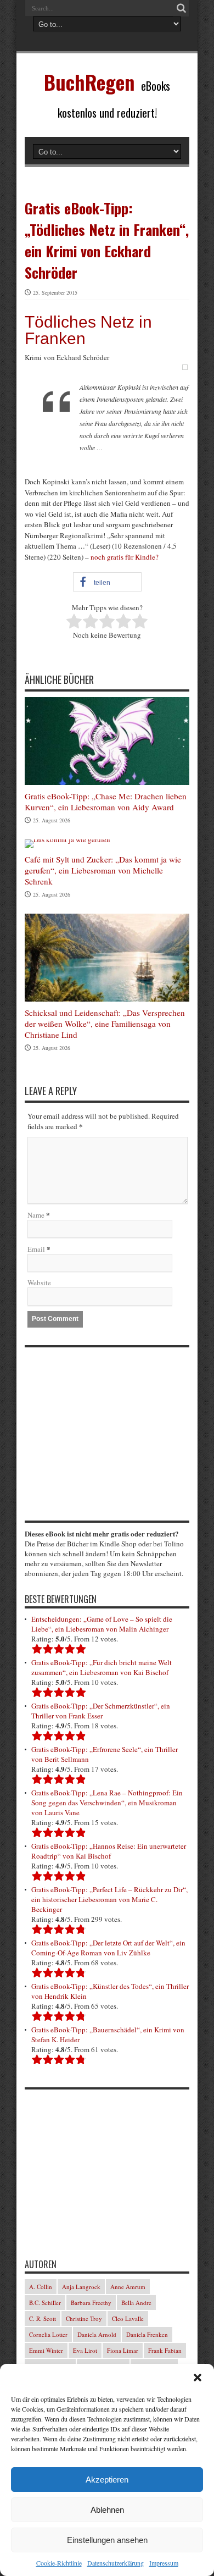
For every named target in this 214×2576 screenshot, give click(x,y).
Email (36, 1249)
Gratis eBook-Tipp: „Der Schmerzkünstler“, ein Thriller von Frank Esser (101, 1711)
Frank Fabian (165, 2350)
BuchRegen (89, 82)
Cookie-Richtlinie (59, 2563)
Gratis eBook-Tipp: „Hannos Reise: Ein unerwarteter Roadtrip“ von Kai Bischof (109, 1851)
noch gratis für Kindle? (125, 557)
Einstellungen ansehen (107, 2540)
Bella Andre (136, 2303)
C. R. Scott (43, 2318)
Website (39, 1283)
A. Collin (41, 2287)
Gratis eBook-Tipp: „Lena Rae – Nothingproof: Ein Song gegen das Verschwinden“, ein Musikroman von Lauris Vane (107, 1803)
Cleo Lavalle (128, 2318)
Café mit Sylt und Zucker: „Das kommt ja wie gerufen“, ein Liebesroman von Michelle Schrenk (103, 870)
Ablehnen (107, 2510)
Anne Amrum (128, 2287)
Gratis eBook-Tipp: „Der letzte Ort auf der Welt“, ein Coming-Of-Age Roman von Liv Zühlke (108, 1948)
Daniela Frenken (147, 2334)
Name (36, 1215)
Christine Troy (84, 2318)
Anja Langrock (81, 2287)
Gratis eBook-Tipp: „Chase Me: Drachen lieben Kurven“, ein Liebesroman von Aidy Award (106, 801)
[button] (198, 2378)
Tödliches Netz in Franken (88, 330)
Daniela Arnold (97, 2334)
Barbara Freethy (91, 2303)
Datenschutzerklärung (116, 2563)
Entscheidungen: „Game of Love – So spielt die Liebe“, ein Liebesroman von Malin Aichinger (102, 1624)
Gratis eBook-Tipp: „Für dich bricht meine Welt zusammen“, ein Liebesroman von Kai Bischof (102, 1667)
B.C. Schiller (45, 2303)
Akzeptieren (107, 2480)
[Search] (181, 8)
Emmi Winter (46, 2350)
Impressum (164, 2563)
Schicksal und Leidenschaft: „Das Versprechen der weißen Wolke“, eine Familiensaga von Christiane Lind (105, 1024)
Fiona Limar (123, 2350)
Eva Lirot (85, 2350)
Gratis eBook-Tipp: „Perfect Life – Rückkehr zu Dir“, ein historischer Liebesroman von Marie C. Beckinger (109, 1899)
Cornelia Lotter (48, 2334)
